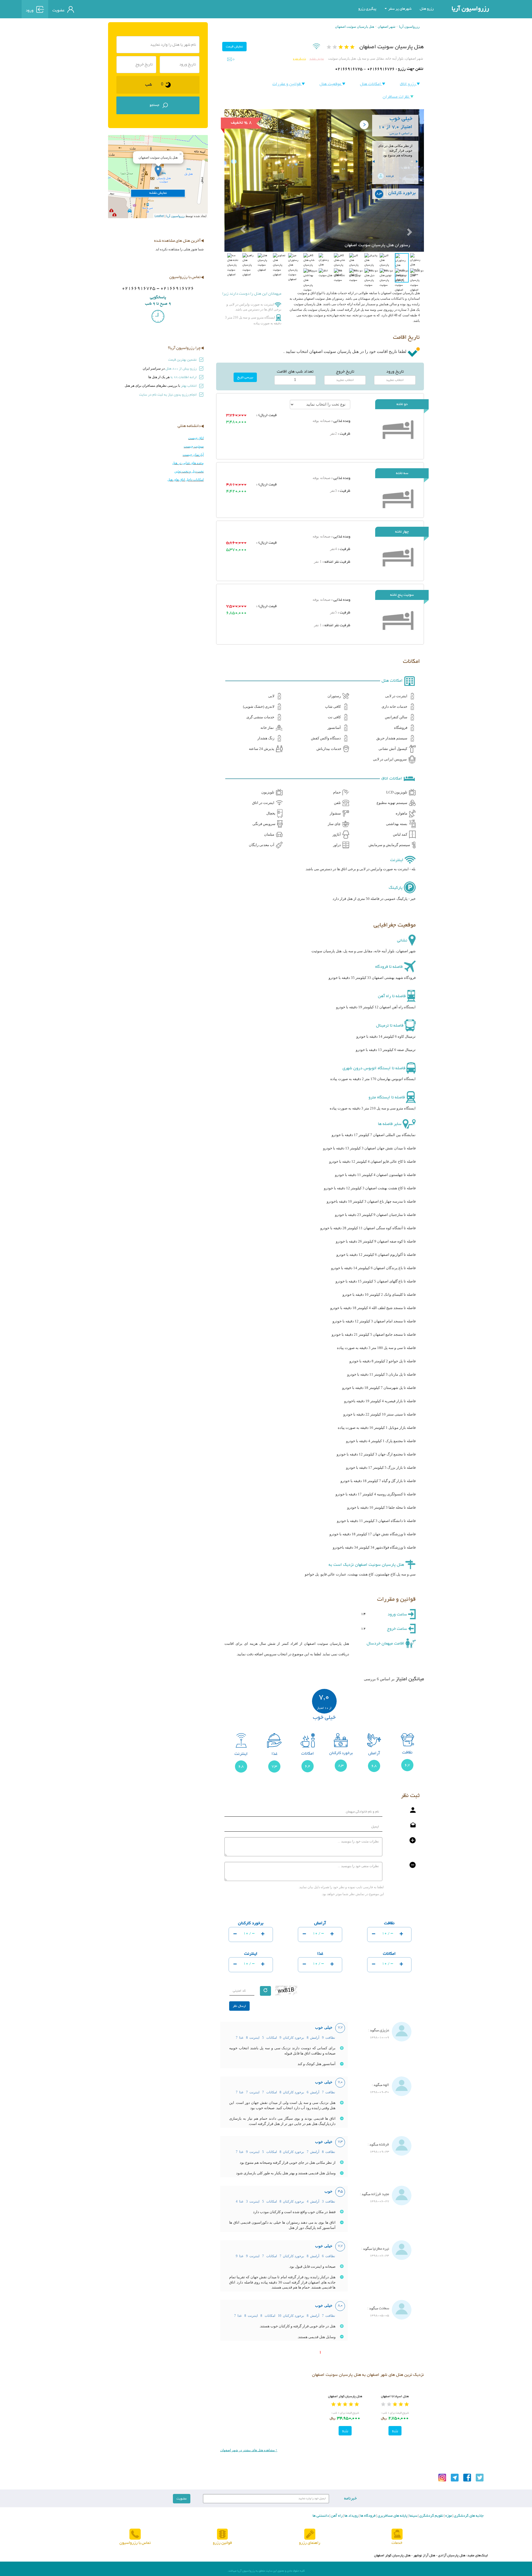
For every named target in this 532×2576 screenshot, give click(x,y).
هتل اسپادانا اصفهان (395, 2396)
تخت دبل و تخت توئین (189, 471)
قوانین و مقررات (287, 84)
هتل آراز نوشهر (424, 2555)
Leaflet (159, 216)
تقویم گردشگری (431, 2516)
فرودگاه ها (368, 2516)
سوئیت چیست (194, 446)
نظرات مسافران (397, 97)
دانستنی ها (321, 2516)
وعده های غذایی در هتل (188, 463)
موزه (448, 2516)
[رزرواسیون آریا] (103, 9)
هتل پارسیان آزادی (452, 2555)
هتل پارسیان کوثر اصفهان (345, 2396)
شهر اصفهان (387, 27)
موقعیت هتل (331, 84)
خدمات (397, 2543)
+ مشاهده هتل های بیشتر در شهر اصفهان (249, 2450)
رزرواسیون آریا (470, 9)
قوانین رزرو (222, 2543)
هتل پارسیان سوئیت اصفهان (355, 27)
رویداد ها (351, 2516)
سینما (413, 2516)
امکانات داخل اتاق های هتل (186, 480)
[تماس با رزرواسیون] (135, 2535)
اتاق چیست (196, 438)
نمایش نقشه (317, 59)
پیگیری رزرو (367, 9)
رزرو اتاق (408, 84)
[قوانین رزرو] (222, 2535)
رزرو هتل (427, 9)
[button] (239, 216)
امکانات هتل (371, 84)
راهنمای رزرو (310, 2543)
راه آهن (336, 2516)
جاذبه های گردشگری (468, 2516)
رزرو (395, 2431)
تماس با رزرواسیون (135, 2543)
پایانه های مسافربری (392, 2516)
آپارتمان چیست (193, 455)
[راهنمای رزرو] (310, 2535)
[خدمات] (397, 2535)
